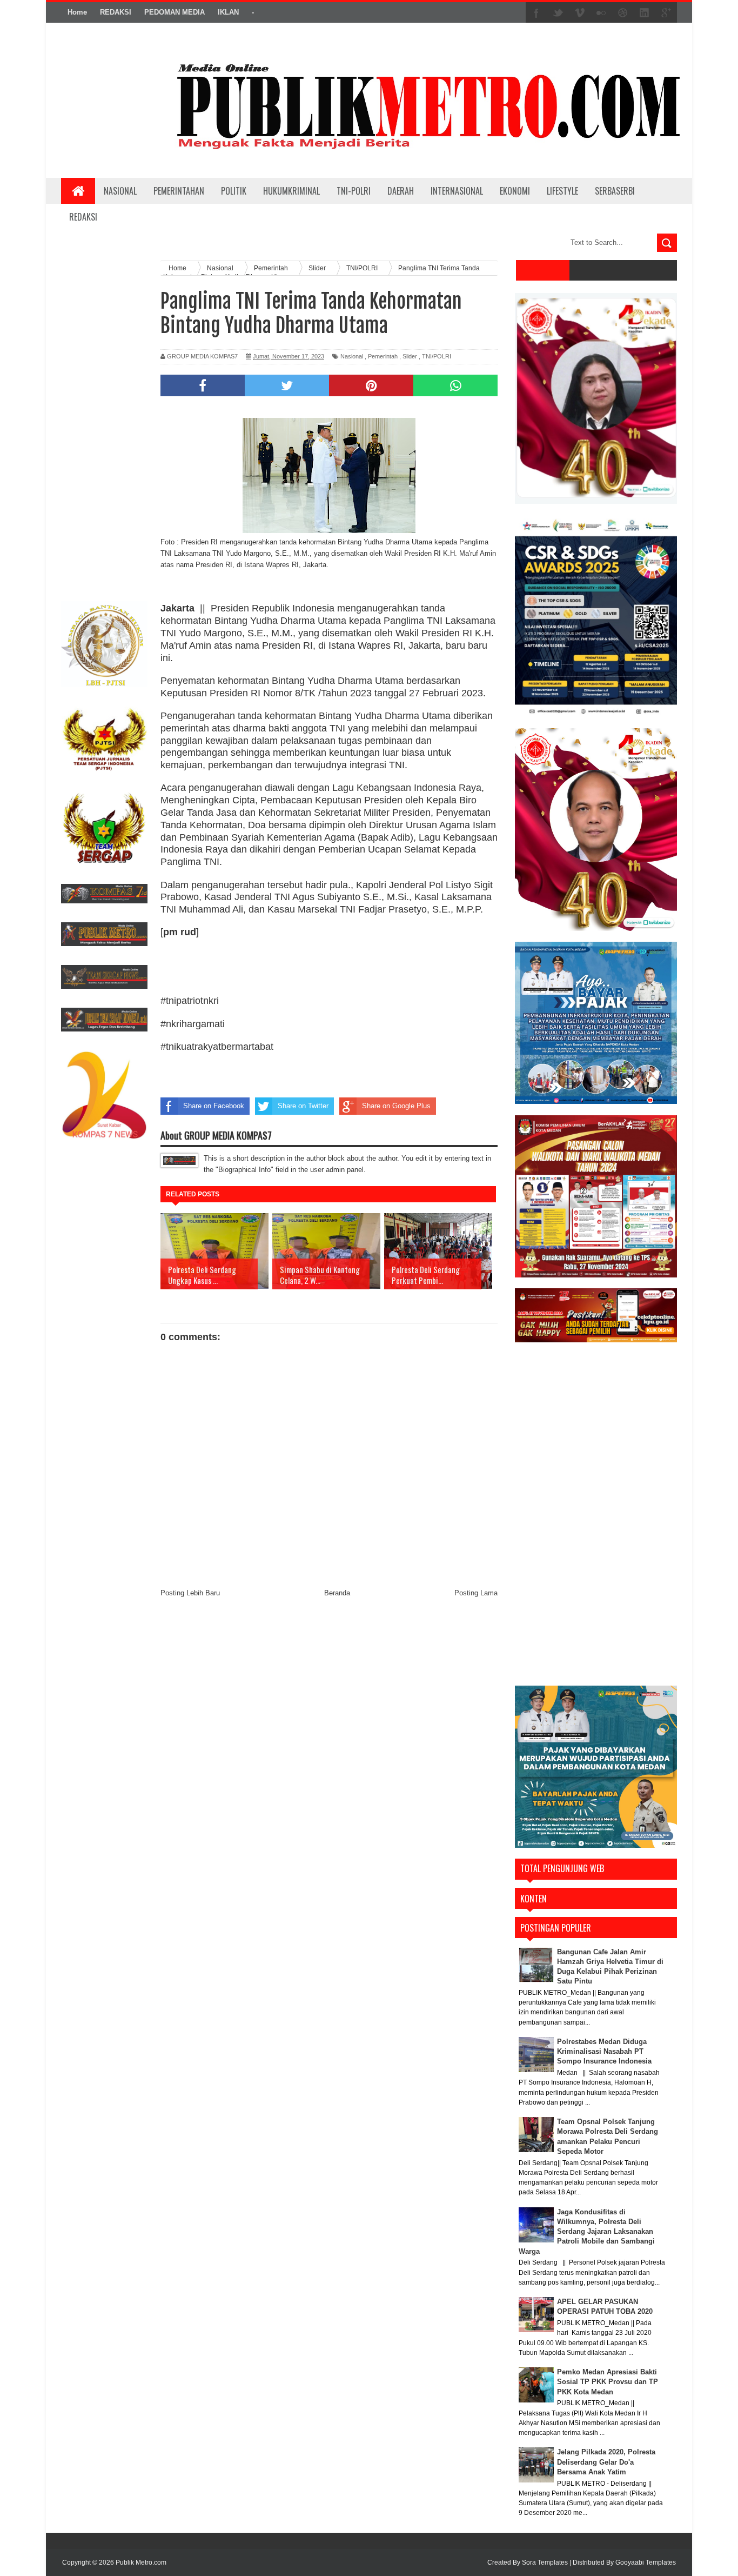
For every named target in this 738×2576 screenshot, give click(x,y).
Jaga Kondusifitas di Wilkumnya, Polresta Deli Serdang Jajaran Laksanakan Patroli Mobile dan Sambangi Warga (587, 2232)
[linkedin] (645, 13)
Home (77, 12)
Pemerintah (383, 356)
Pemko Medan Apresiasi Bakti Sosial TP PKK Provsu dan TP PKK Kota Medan (608, 2382)
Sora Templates (545, 2562)
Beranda (337, 1593)
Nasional (352, 356)
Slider (410, 356)
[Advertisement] (104, 423)
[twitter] (558, 13)
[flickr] (601, 13)
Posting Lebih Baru (190, 1593)
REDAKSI (116, 12)
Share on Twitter (303, 1106)
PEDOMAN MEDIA (175, 12)
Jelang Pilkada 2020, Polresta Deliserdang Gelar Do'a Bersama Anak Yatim (606, 2462)
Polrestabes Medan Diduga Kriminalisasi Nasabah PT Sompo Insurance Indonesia (604, 2051)
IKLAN (228, 12)
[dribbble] (623, 13)
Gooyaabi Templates (646, 2562)
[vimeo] (580, 13)
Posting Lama (476, 1593)
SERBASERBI (615, 191)
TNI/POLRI (437, 356)
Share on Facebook (214, 1106)
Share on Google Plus (396, 1106)
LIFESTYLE (562, 191)
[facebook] (536, 13)
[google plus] (666, 13)
